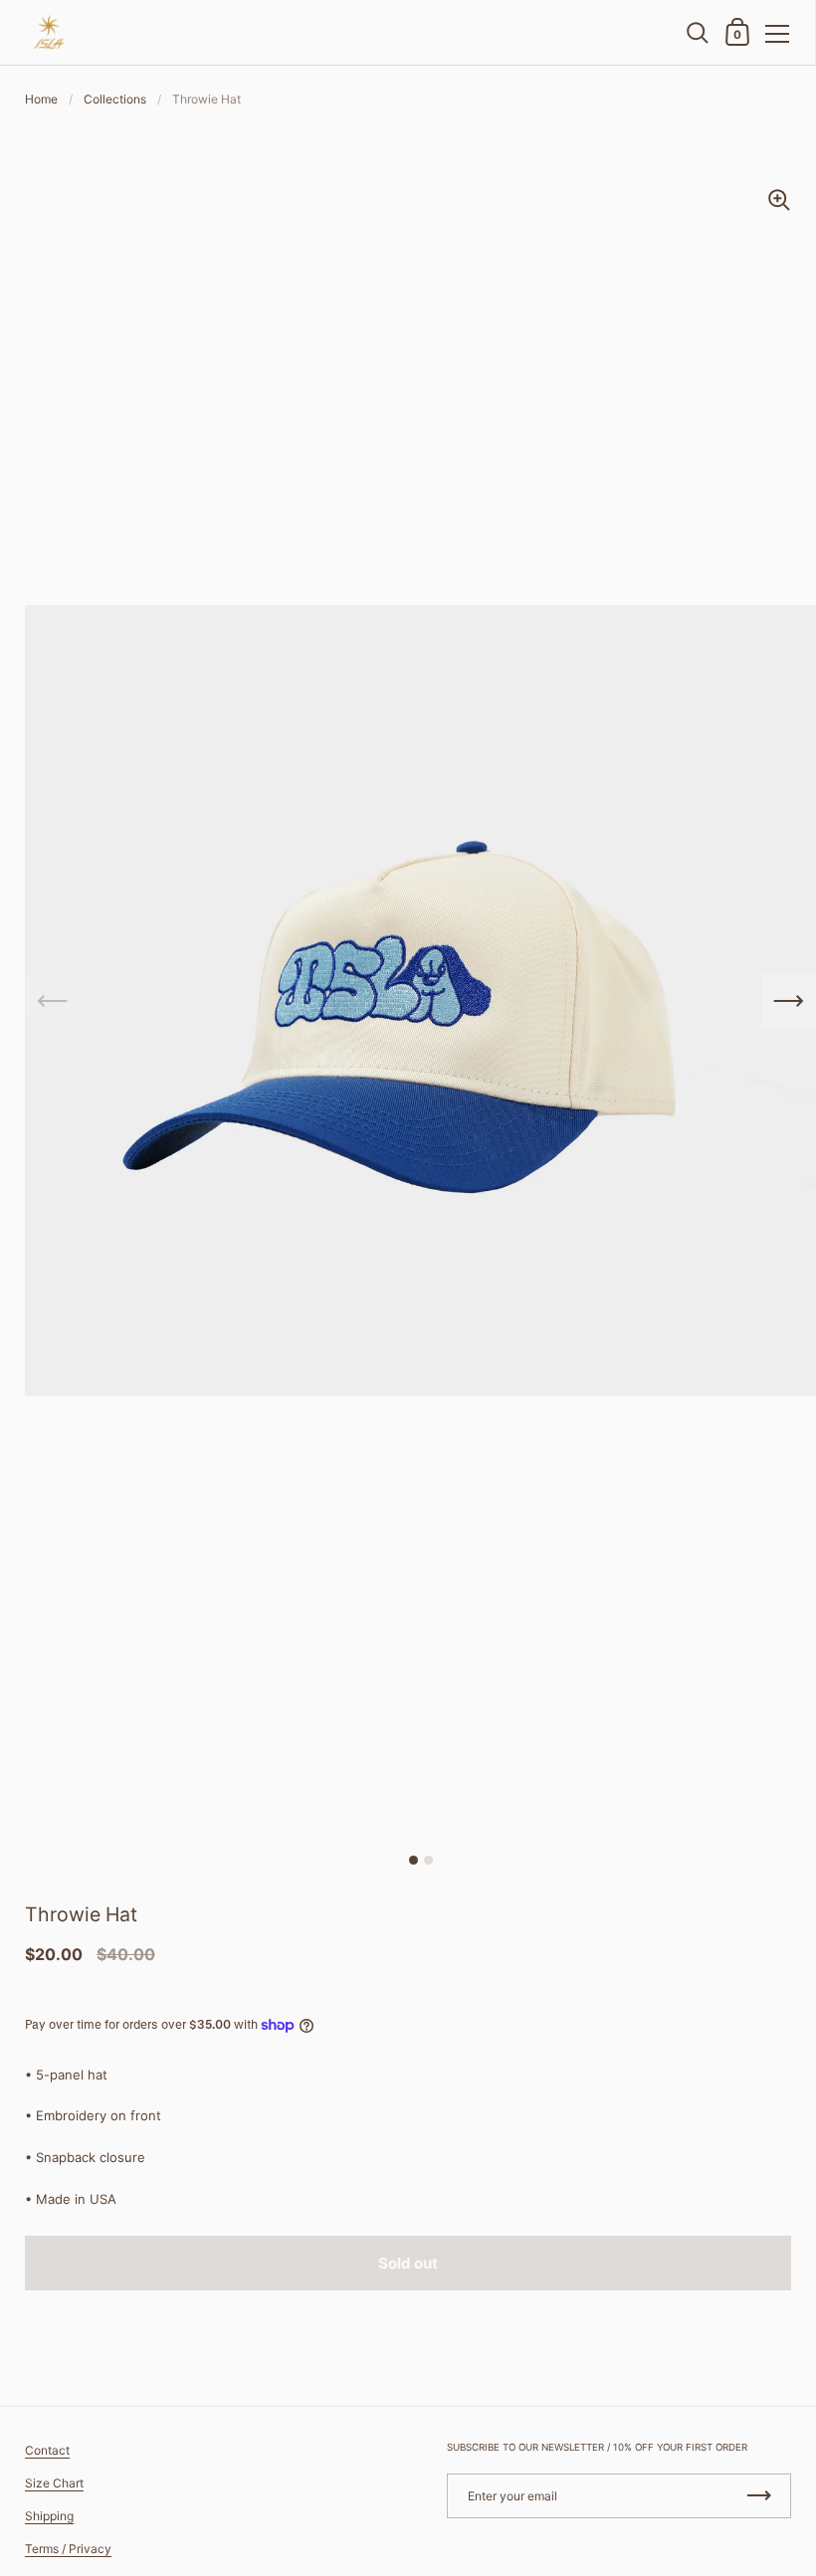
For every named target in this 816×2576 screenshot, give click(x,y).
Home (41, 99)
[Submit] (759, 2496)
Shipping (49, 2516)
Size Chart (54, 2483)
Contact (47, 2450)
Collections (115, 99)
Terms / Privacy (68, 2549)
